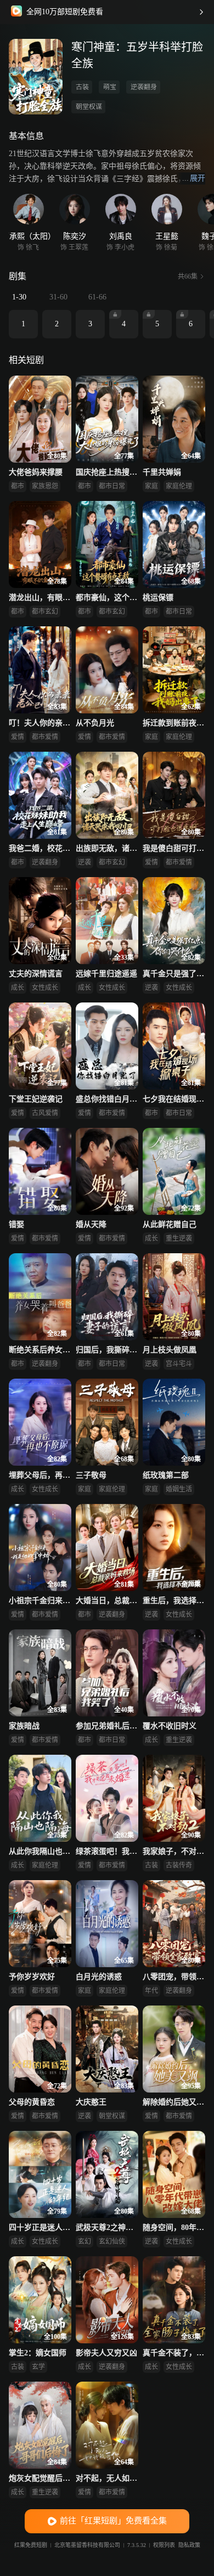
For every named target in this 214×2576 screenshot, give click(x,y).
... (194, 178)
